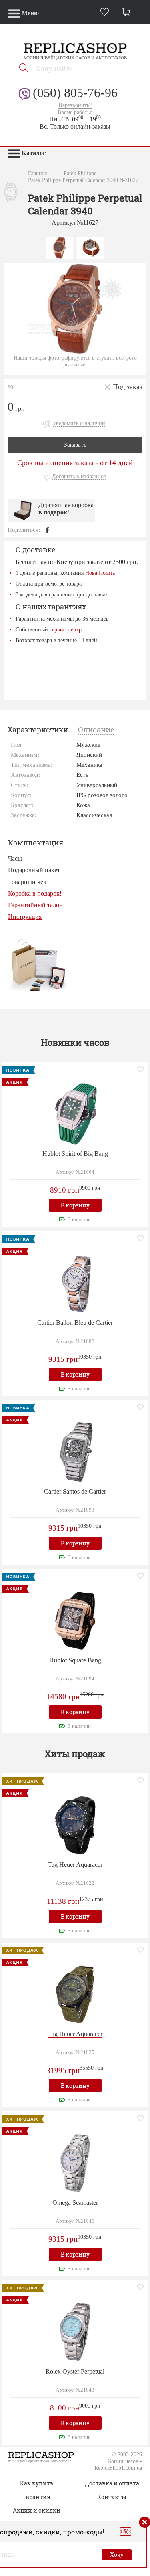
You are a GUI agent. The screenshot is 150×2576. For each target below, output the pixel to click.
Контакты (112, 2497)
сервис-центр (66, 629)
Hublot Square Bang (75, 1660)
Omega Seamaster (75, 2203)
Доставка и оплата (112, 2483)
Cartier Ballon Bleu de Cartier (75, 1323)
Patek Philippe (80, 173)
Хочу (117, 2555)
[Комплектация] (38, 965)
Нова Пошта (100, 573)
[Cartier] (75, 1282)
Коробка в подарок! (35, 893)
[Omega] (75, 2162)
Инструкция (25, 917)
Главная (37, 173)
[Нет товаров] (128, 13)
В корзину (75, 1205)
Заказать (75, 445)
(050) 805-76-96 (75, 93)
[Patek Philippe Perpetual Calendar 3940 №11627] (60, 247)
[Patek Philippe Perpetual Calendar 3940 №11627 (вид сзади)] (91, 247)
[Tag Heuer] (75, 1825)
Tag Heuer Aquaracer (75, 1865)
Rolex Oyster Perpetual (75, 2371)
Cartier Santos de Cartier (75, 1491)
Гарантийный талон (35, 905)
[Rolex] (75, 2331)
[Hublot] (75, 1113)
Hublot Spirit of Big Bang (75, 1154)
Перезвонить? (75, 105)
